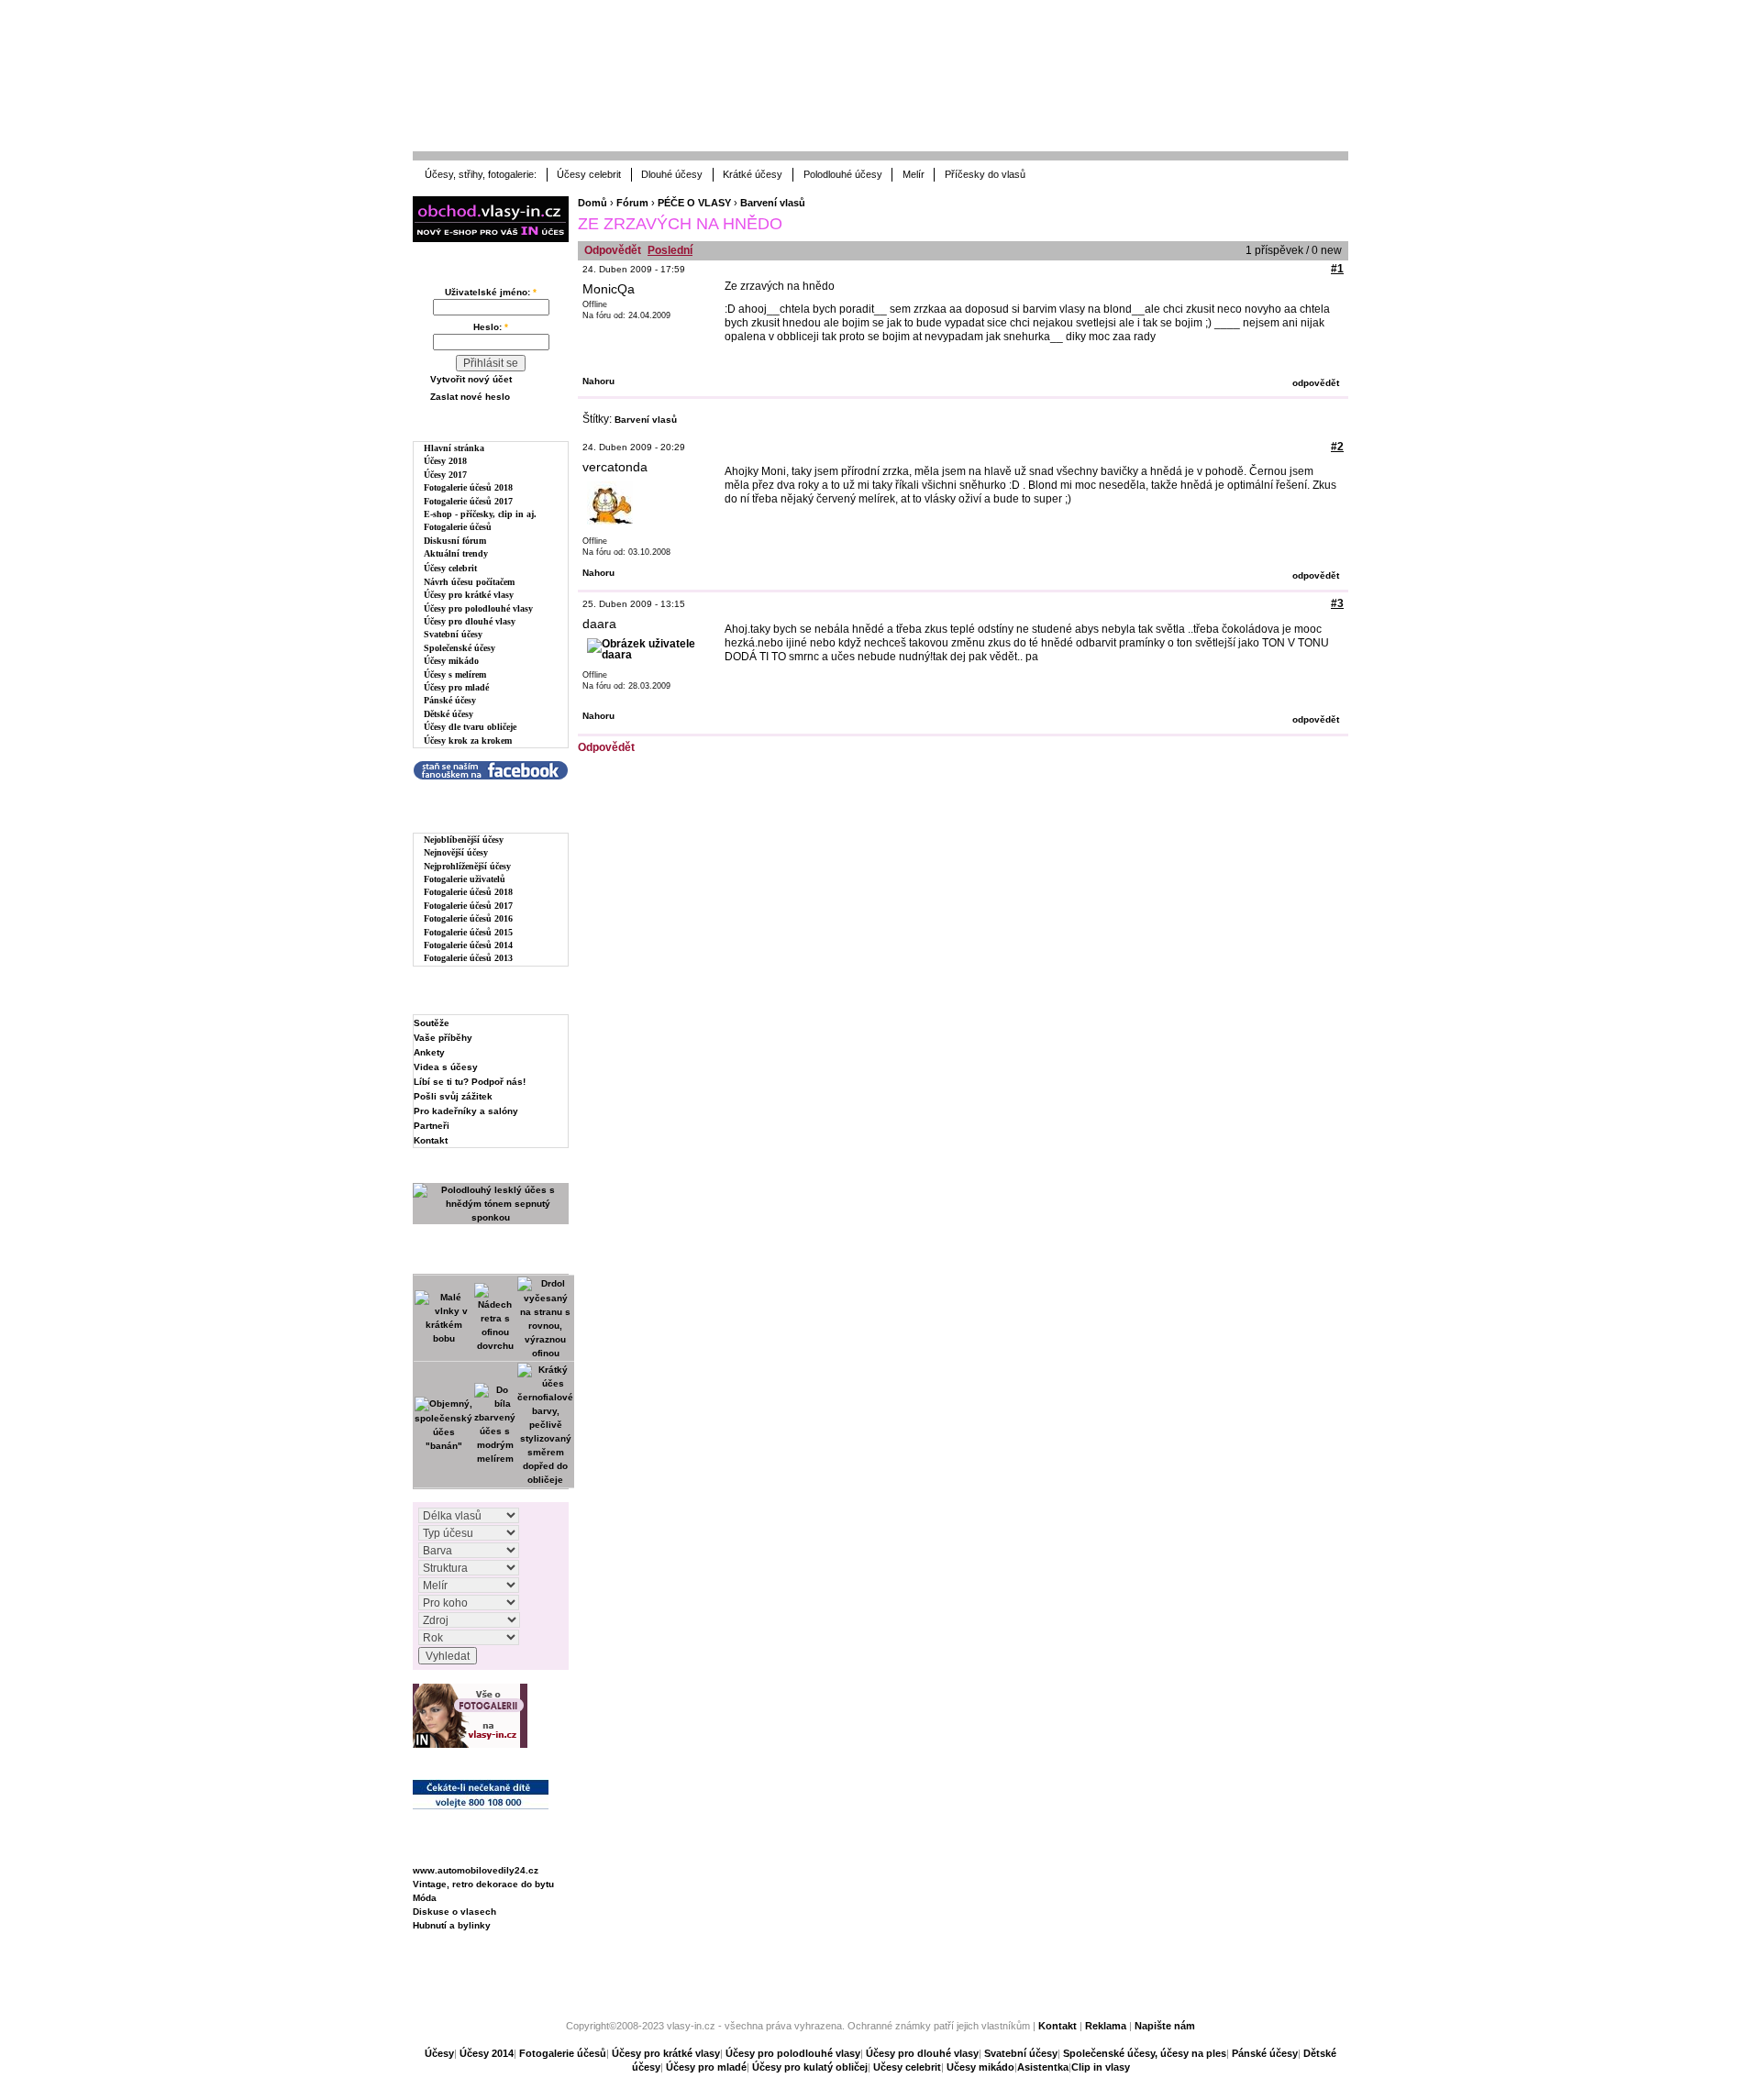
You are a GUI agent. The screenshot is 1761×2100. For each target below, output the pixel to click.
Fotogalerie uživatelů (465, 879)
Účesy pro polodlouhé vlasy (478, 608)
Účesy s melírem (455, 674)
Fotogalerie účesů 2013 (468, 958)
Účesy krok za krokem (468, 741)
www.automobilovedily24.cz (476, 1870)
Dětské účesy (449, 714)
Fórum (632, 203)
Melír (914, 174)
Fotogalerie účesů (458, 527)
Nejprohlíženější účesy (467, 866)
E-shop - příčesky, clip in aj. (480, 514)
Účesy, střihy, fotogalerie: (481, 174)
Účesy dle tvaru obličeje (470, 727)
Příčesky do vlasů (985, 174)
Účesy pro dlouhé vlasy (470, 621)
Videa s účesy (446, 1067)
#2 (1337, 447)
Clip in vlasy (1101, 2067)
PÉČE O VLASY (694, 203)
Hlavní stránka (454, 448)
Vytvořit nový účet (471, 379)
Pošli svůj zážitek (453, 1096)
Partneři (432, 1126)
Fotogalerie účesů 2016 (468, 918)
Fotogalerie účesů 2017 (468, 501)
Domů (593, 203)
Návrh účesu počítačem (469, 582)
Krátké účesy (753, 174)
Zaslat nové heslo (470, 397)
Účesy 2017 (445, 475)
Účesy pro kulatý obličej (810, 2067)
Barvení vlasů (773, 203)
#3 (1337, 603)
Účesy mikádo (451, 661)
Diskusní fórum (455, 541)
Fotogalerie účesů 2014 (468, 945)
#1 (1337, 269)
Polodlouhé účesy (843, 174)
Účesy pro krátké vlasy (469, 595)
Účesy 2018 (445, 461)
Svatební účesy (453, 634)
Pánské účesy (450, 700)
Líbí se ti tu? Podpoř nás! (470, 1082)
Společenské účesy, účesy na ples (1145, 2053)
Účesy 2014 (487, 2053)
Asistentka (1043, 2067)
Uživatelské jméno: (491, 292)
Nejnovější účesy (456, 852)
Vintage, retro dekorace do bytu (483, 1884)
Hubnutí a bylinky (452, 1925)
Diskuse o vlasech (454, 1912)
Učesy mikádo (980, 2067)
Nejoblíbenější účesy (464, 840)
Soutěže (432, 1023)
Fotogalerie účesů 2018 (468, 487)
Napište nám (1165, 2026)
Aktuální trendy (456, 553)
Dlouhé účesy (672, 174)
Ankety (429, 1052)
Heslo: (491, 327)
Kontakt (431, 1140)
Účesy (439, 2053)
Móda (425, 1898)
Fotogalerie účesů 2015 (468, 932)
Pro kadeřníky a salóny (466, 1111)
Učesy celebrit (907, 2067)
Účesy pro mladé (456, 687)
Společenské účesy (460, 648)
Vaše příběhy (443, 1038)
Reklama (1106, 2026)
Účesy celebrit (589, 174)
